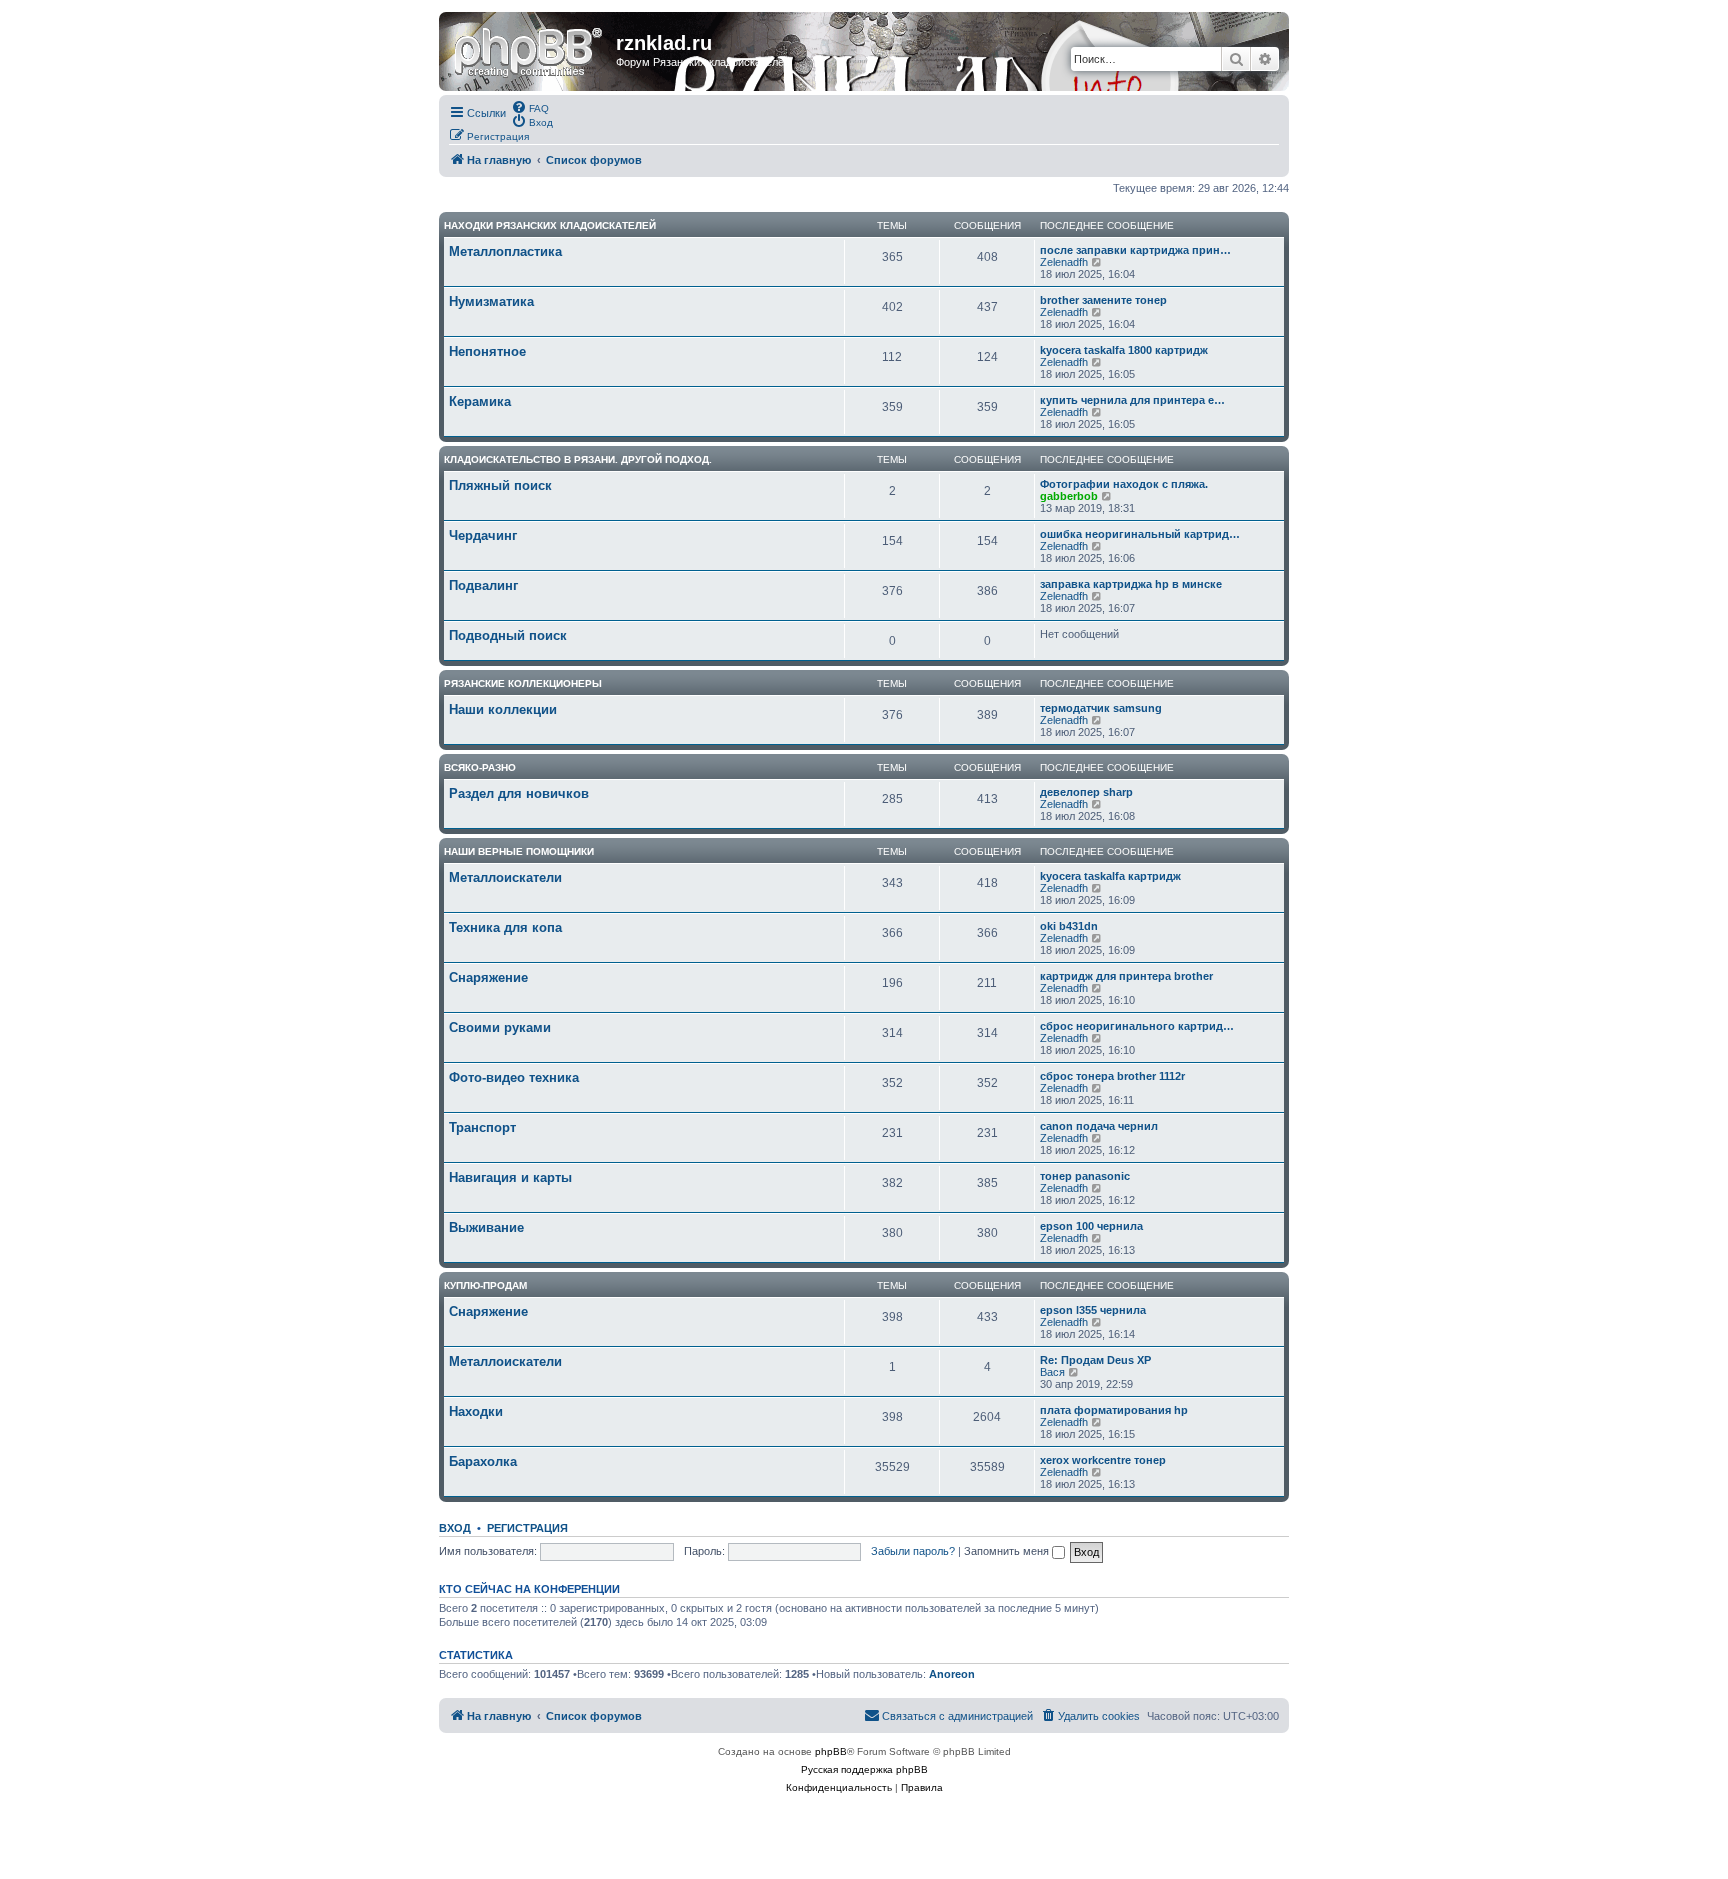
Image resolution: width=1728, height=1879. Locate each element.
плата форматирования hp (1114, 1410)
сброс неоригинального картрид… (1137, 1026)
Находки (476, 1411)
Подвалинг (483, 585)
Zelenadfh (1064, 262)
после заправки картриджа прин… (1135, 250)
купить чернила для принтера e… (1132, 400)
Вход (455, 1528)
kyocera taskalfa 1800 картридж (1124, 350)
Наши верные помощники (519, 851)
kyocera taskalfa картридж (1110, 876)
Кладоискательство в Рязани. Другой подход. (578, 459)
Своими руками (500, 1027)
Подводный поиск (508, 635)
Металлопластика (505, 251)
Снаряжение (488, 977)
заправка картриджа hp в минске (1131, 584)
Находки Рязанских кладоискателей (550, 225)
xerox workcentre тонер (1103, 1460)
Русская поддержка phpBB (864, 1769)
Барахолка (483, 1461)
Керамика (480, 401)
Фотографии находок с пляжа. (1124, 484)
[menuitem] (530, 107)
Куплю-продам (485, 1285)
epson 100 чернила (1091, 1226)
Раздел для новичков (519, 793)
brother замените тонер (1103, 300)
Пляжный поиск (500, 485)
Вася (1052, 1372)
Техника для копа (505, 927)
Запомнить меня (1008, 1551)
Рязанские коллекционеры (523, 683)
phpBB (831, 1751)
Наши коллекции (503, 709)
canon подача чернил (1099, 1126)
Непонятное (487, 351)
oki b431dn (1069, 926)
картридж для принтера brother (1126, 976)
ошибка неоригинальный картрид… (1140, 534)
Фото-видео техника (514, 1077)
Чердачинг (483, 535)
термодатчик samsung (1101, 708)
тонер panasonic (1085, 1176)
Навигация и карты (510, 1177)
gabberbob (1069, 496)
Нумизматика (491, 301)
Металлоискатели (505, 877)
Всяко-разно (480, 767)
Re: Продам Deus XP (1095, 1360)
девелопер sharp (1086, 792)
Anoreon (952, 1674)
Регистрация (527, 1528)
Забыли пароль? (913, 1551)
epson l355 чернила (1093, 1310)
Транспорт (482, 1127)
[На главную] (530, 49)
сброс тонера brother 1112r (1112, 1076)
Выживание (486, 1227)
